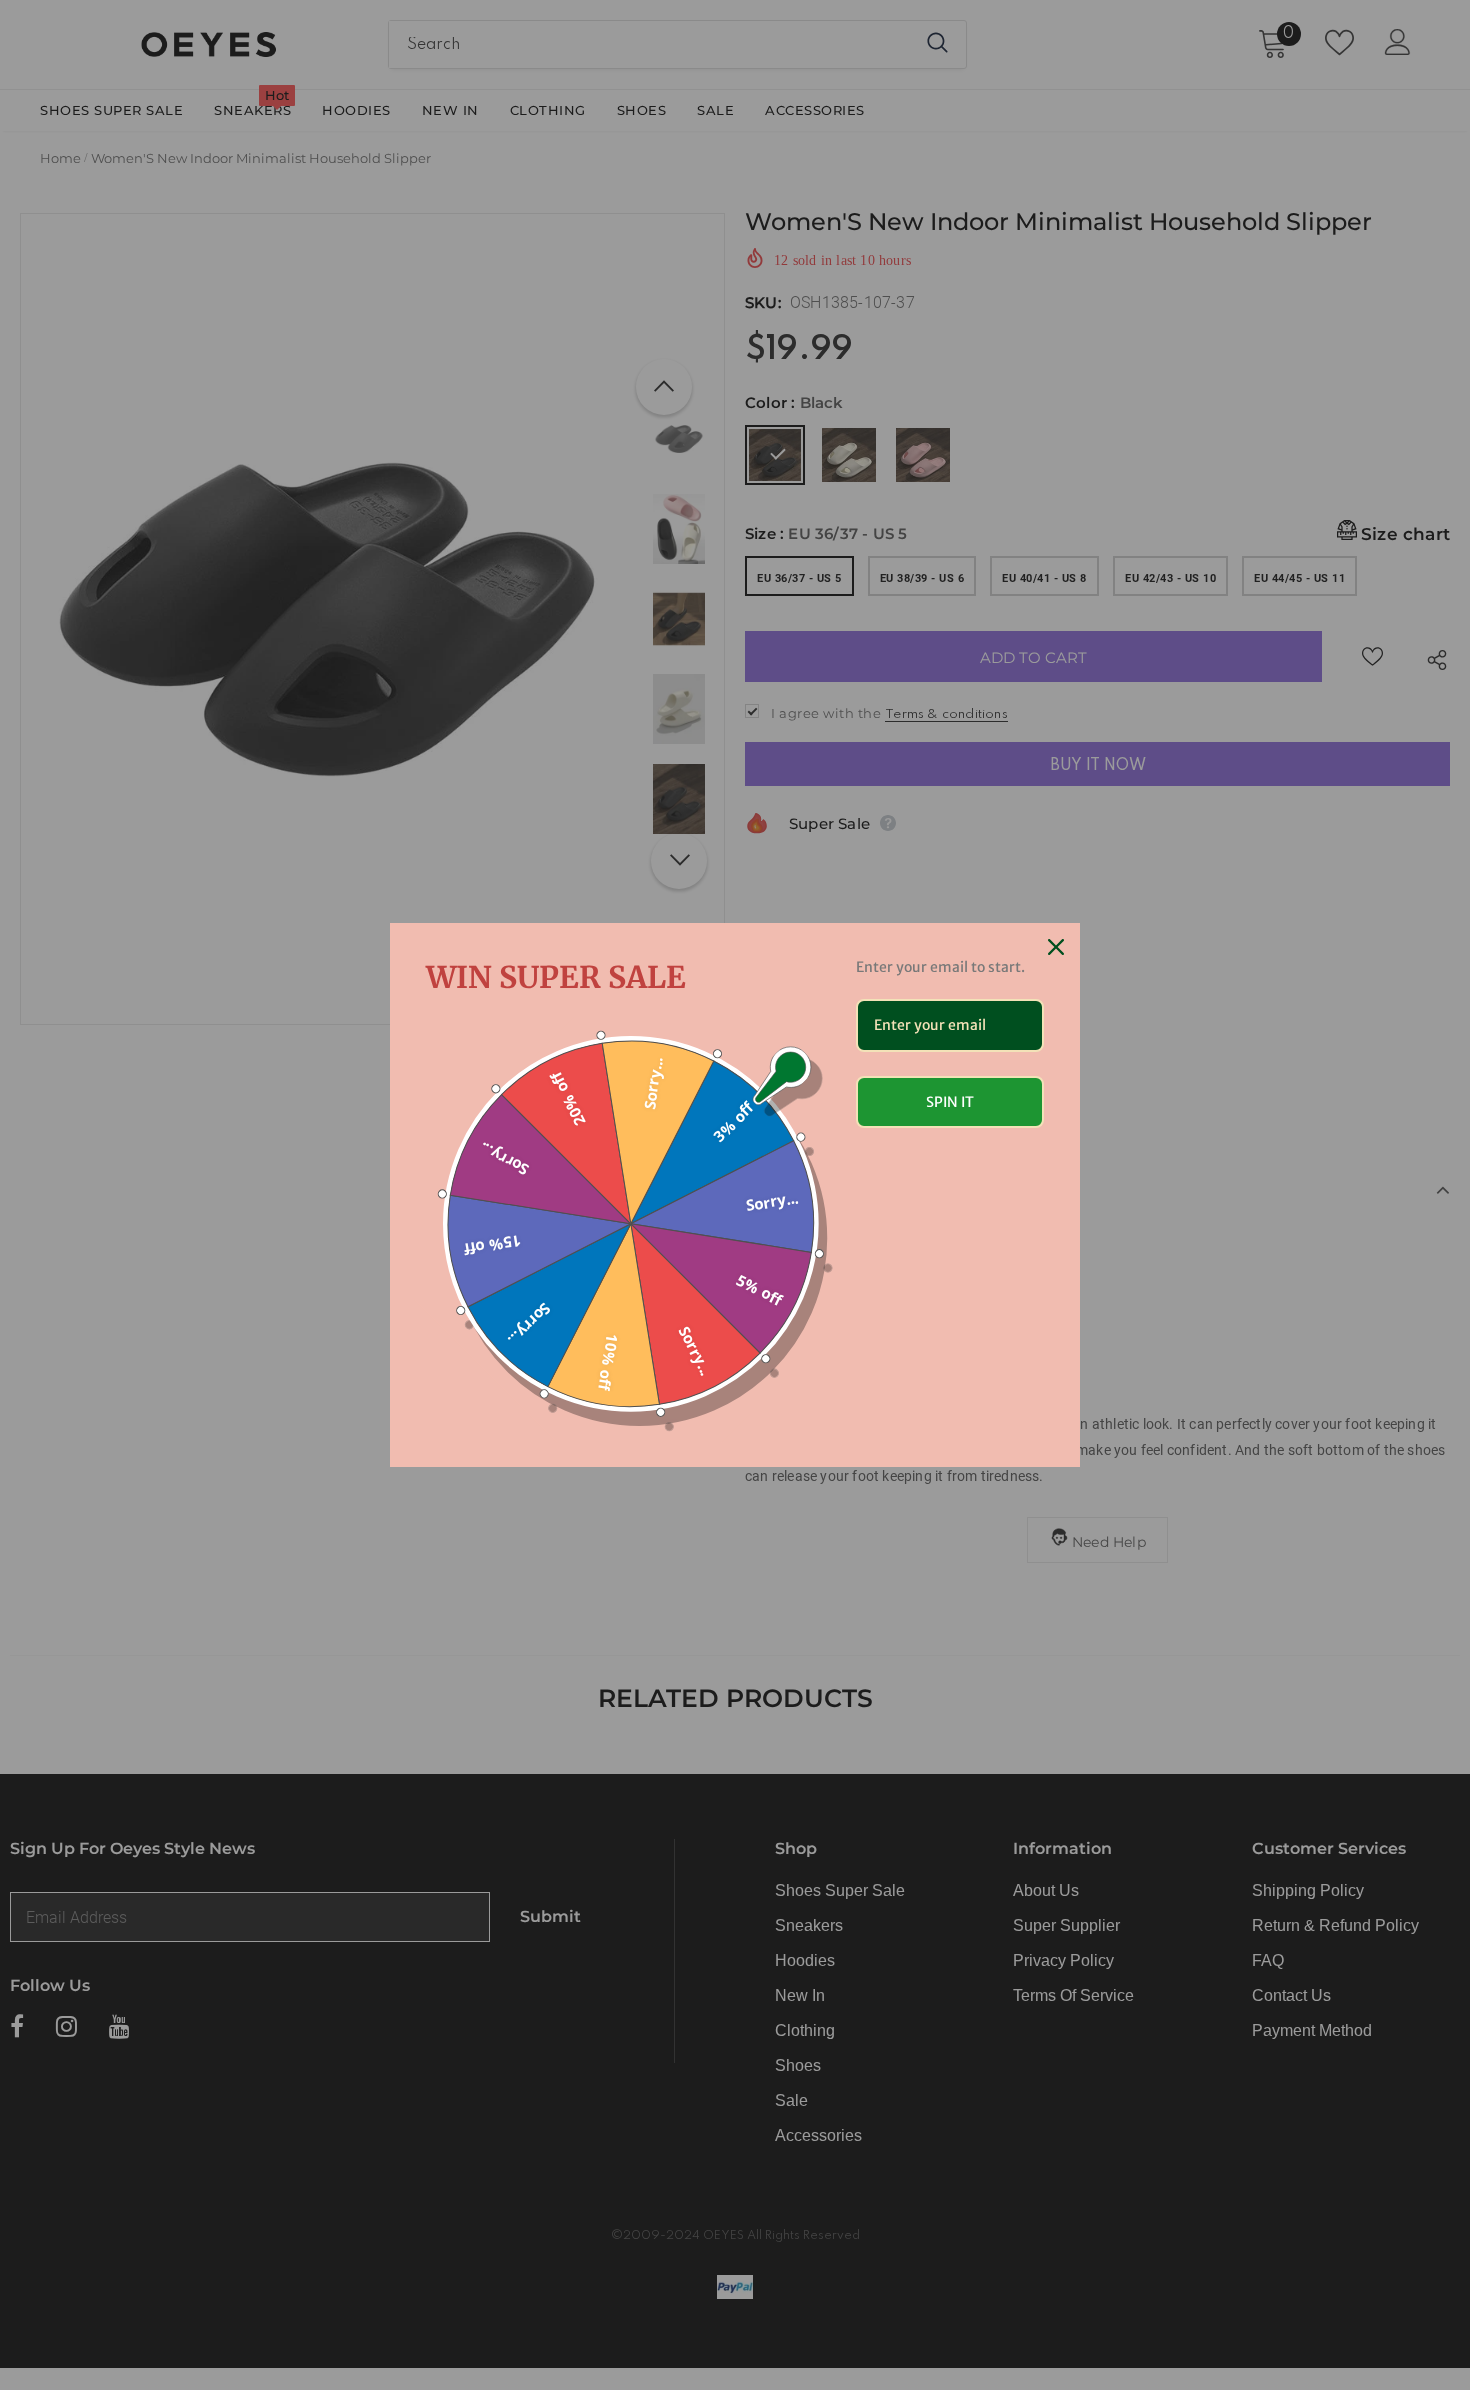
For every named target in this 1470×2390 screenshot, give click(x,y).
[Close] (1056, 947)
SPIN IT (950, 1102)
